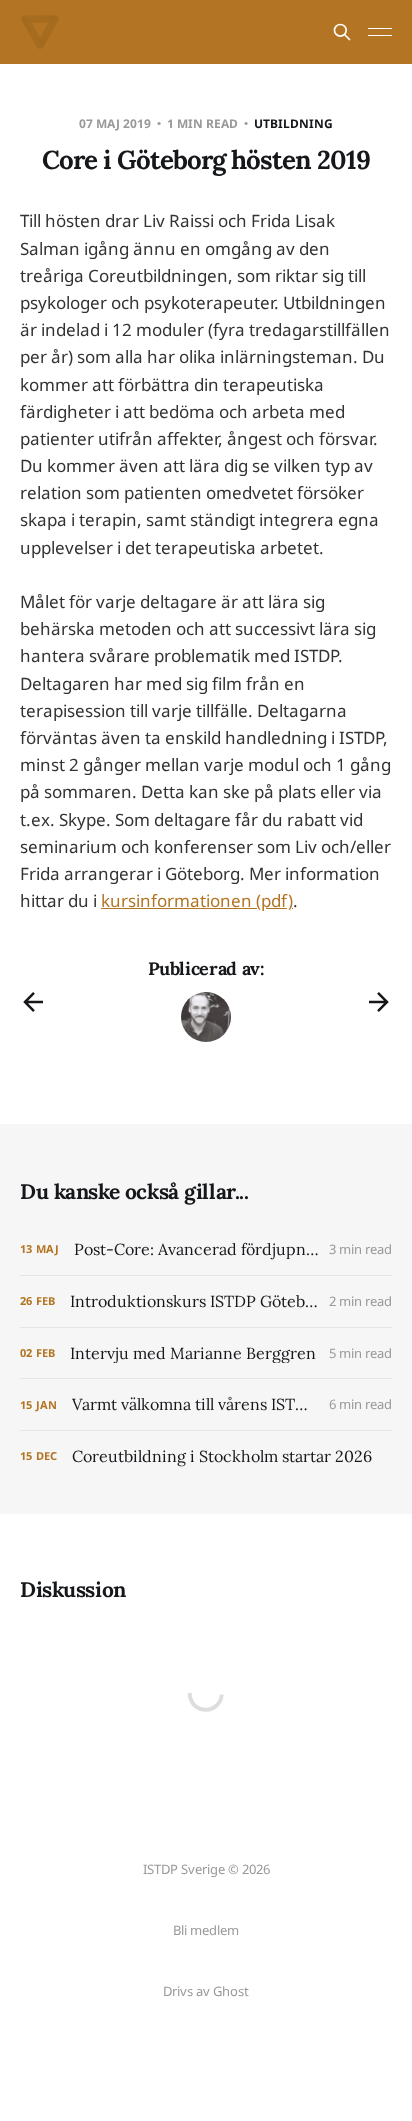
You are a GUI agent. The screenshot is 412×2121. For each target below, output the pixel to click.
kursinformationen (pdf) (197, 900)
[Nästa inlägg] (379, 1002)
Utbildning (293, 123)
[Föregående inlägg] (33, 1002)
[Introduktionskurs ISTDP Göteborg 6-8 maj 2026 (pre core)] (206, 1301)
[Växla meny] (380, 32)
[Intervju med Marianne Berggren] (206, 1353)
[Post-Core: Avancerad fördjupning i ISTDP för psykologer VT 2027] (206, 1249)
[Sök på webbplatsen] (342, 32)
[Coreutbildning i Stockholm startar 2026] (206, 1456)
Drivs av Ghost (206, 1991)
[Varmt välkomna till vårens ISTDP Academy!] (206, 1404)
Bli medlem (206, 1930)
